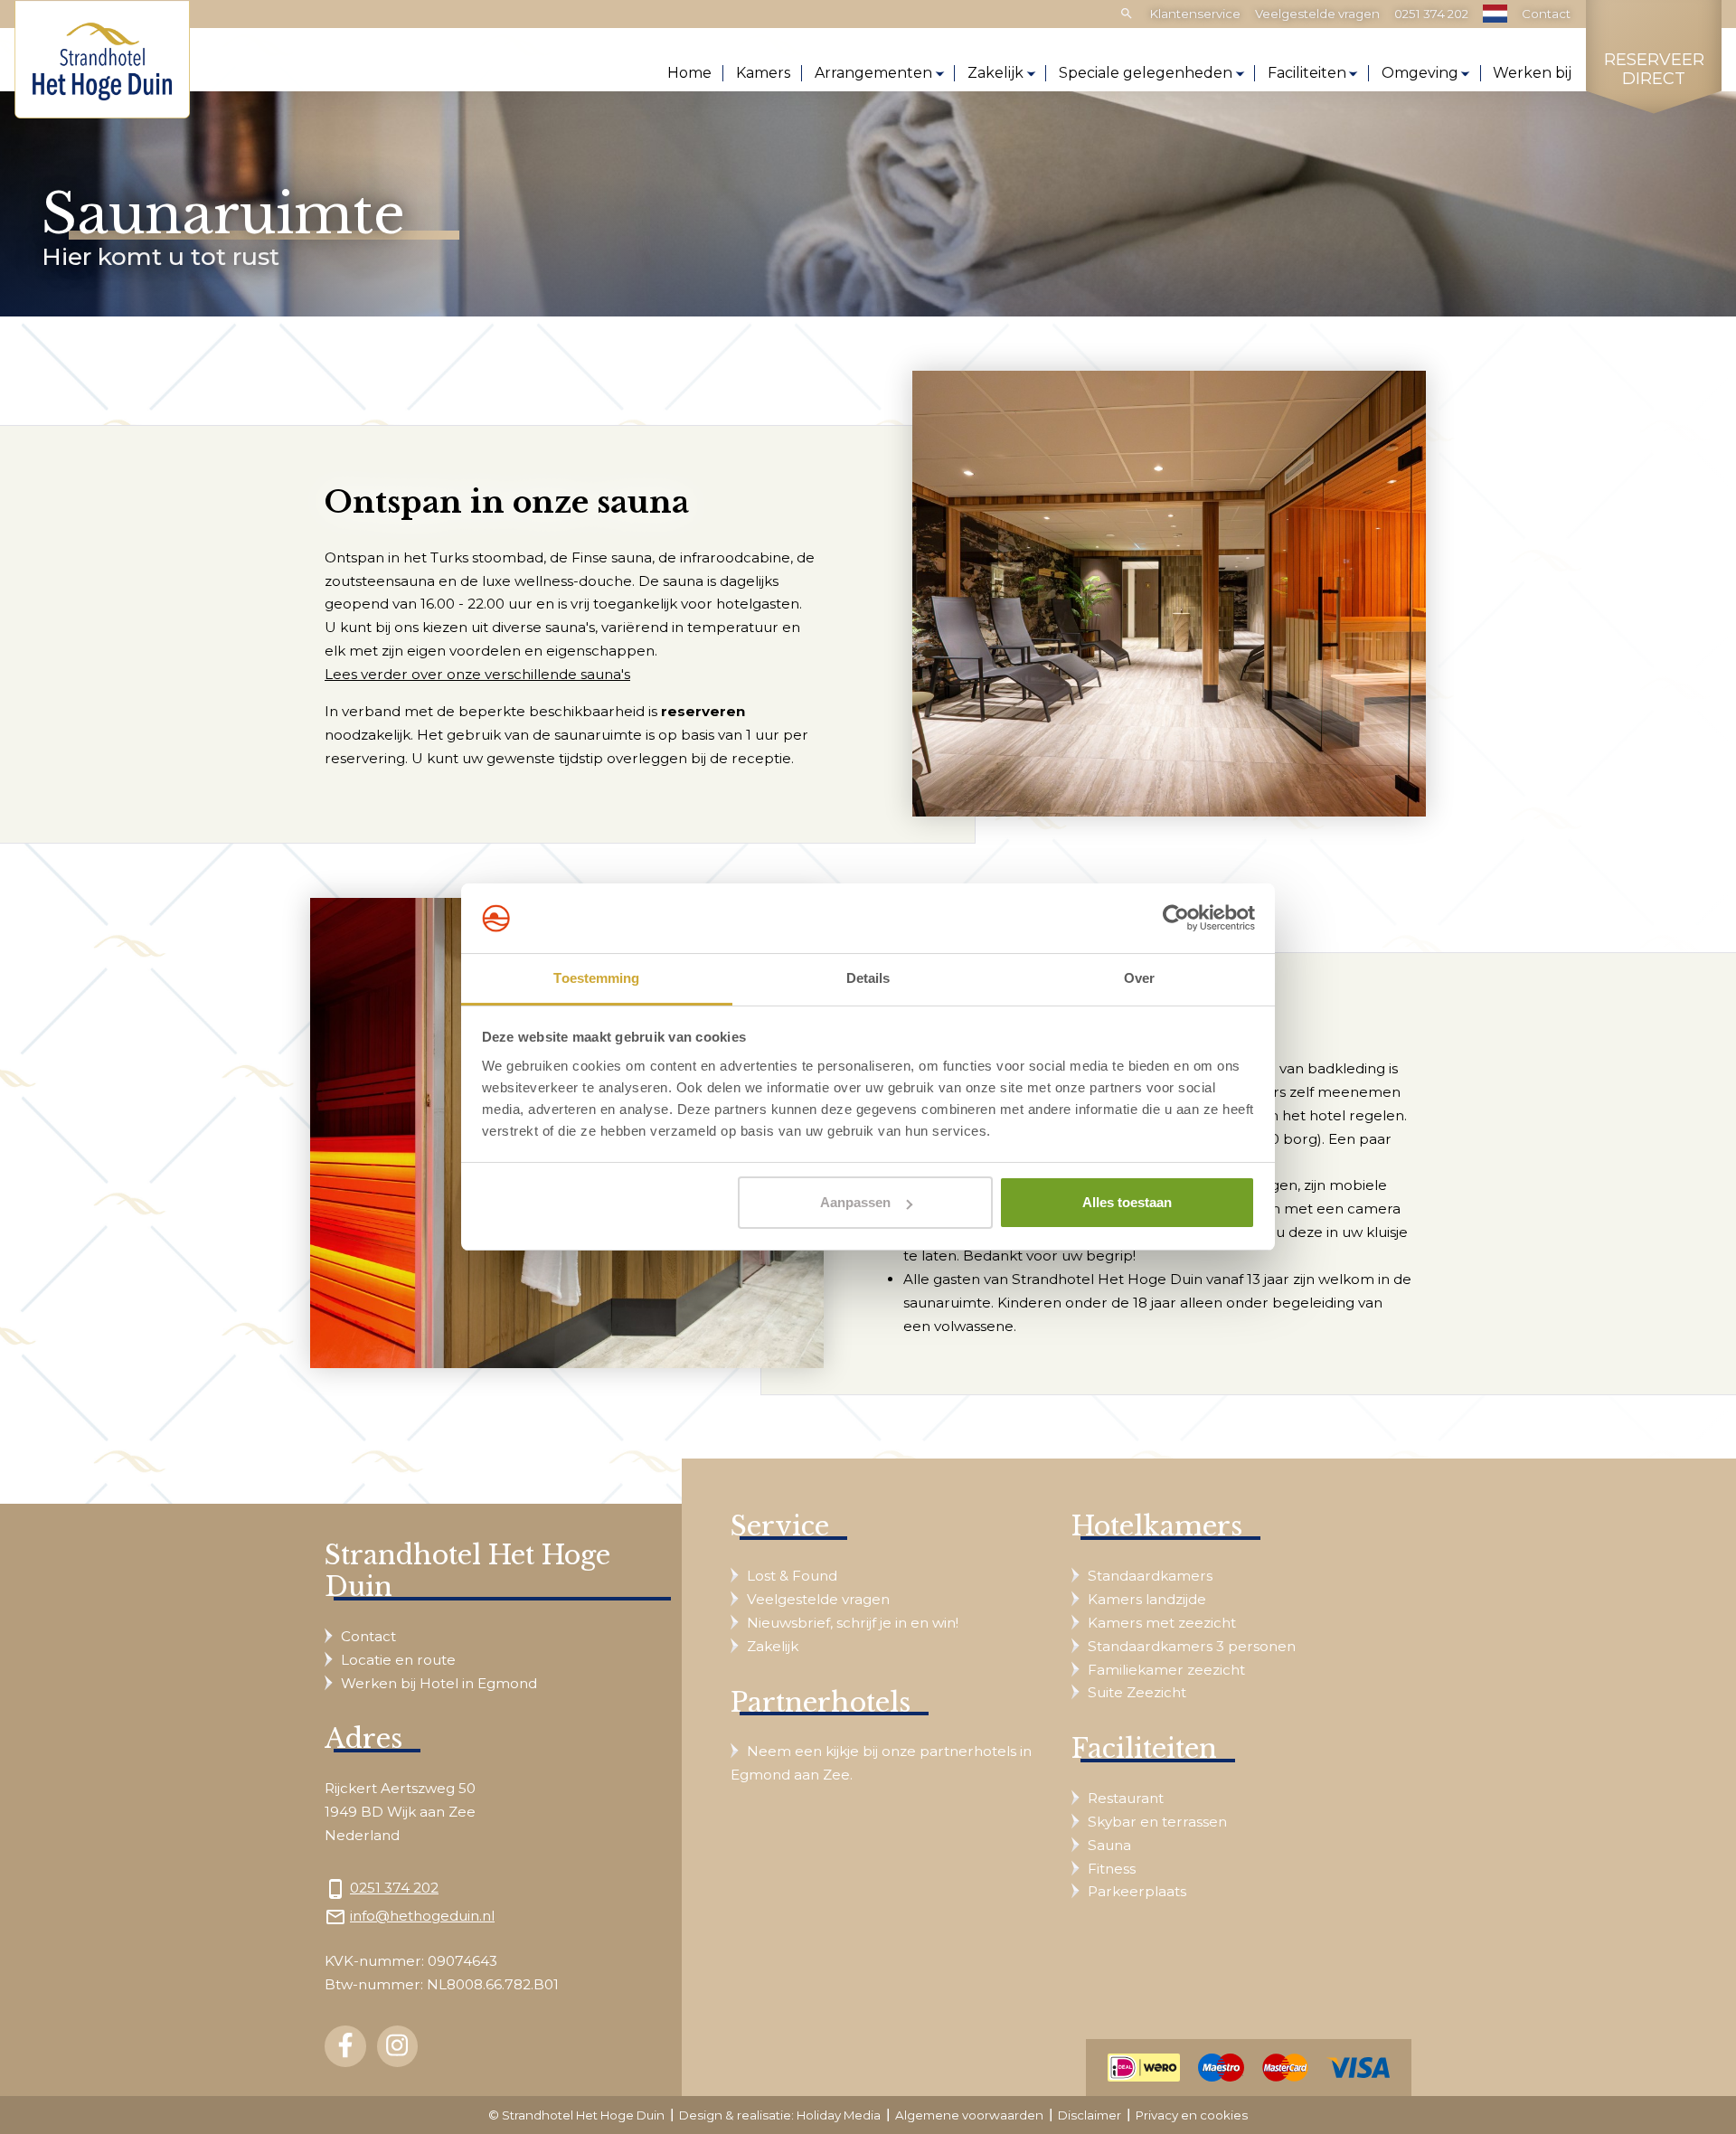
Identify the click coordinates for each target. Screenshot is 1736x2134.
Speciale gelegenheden (1146, 73)
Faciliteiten (1307, 73)
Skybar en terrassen (1157, 1822)
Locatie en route (398, 1660)
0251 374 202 (1431, 14)
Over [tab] (1139, 978)
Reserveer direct (1654, 70)
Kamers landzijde (1147, 1599)
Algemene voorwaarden (969, 2115)
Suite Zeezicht (1137, 1692)
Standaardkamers (1150, 1576)
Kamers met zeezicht (1162, 1623)
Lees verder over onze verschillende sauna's (477, 674)
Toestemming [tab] (596, 978)
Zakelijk (995, 73)
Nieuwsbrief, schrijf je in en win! (853, 1623)
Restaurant (1126, 1798)
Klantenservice (1195, 14)
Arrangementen (873, 73)
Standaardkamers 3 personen (1192, 1646)
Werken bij (1532, 73)
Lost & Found (792, 1576)
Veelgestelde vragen (1317, 14)
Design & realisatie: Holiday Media (780, 2115)
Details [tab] (868, 978)
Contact (1546, 14)
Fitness (1112, 1869)
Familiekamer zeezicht (1166, 1670)
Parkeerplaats (1137, 1891)
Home (689, 73)
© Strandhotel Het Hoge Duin (576, 2115)
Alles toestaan (1127, 1202)
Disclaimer (1090, 2115)
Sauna (1109, 1845)
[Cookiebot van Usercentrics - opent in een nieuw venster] (1176, 919)
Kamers (763, 73)
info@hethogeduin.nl (422, 1916)
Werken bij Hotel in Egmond (439, 1683)
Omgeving (1420, 73)
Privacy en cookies (1192, 2115)
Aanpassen (855, 1202)
